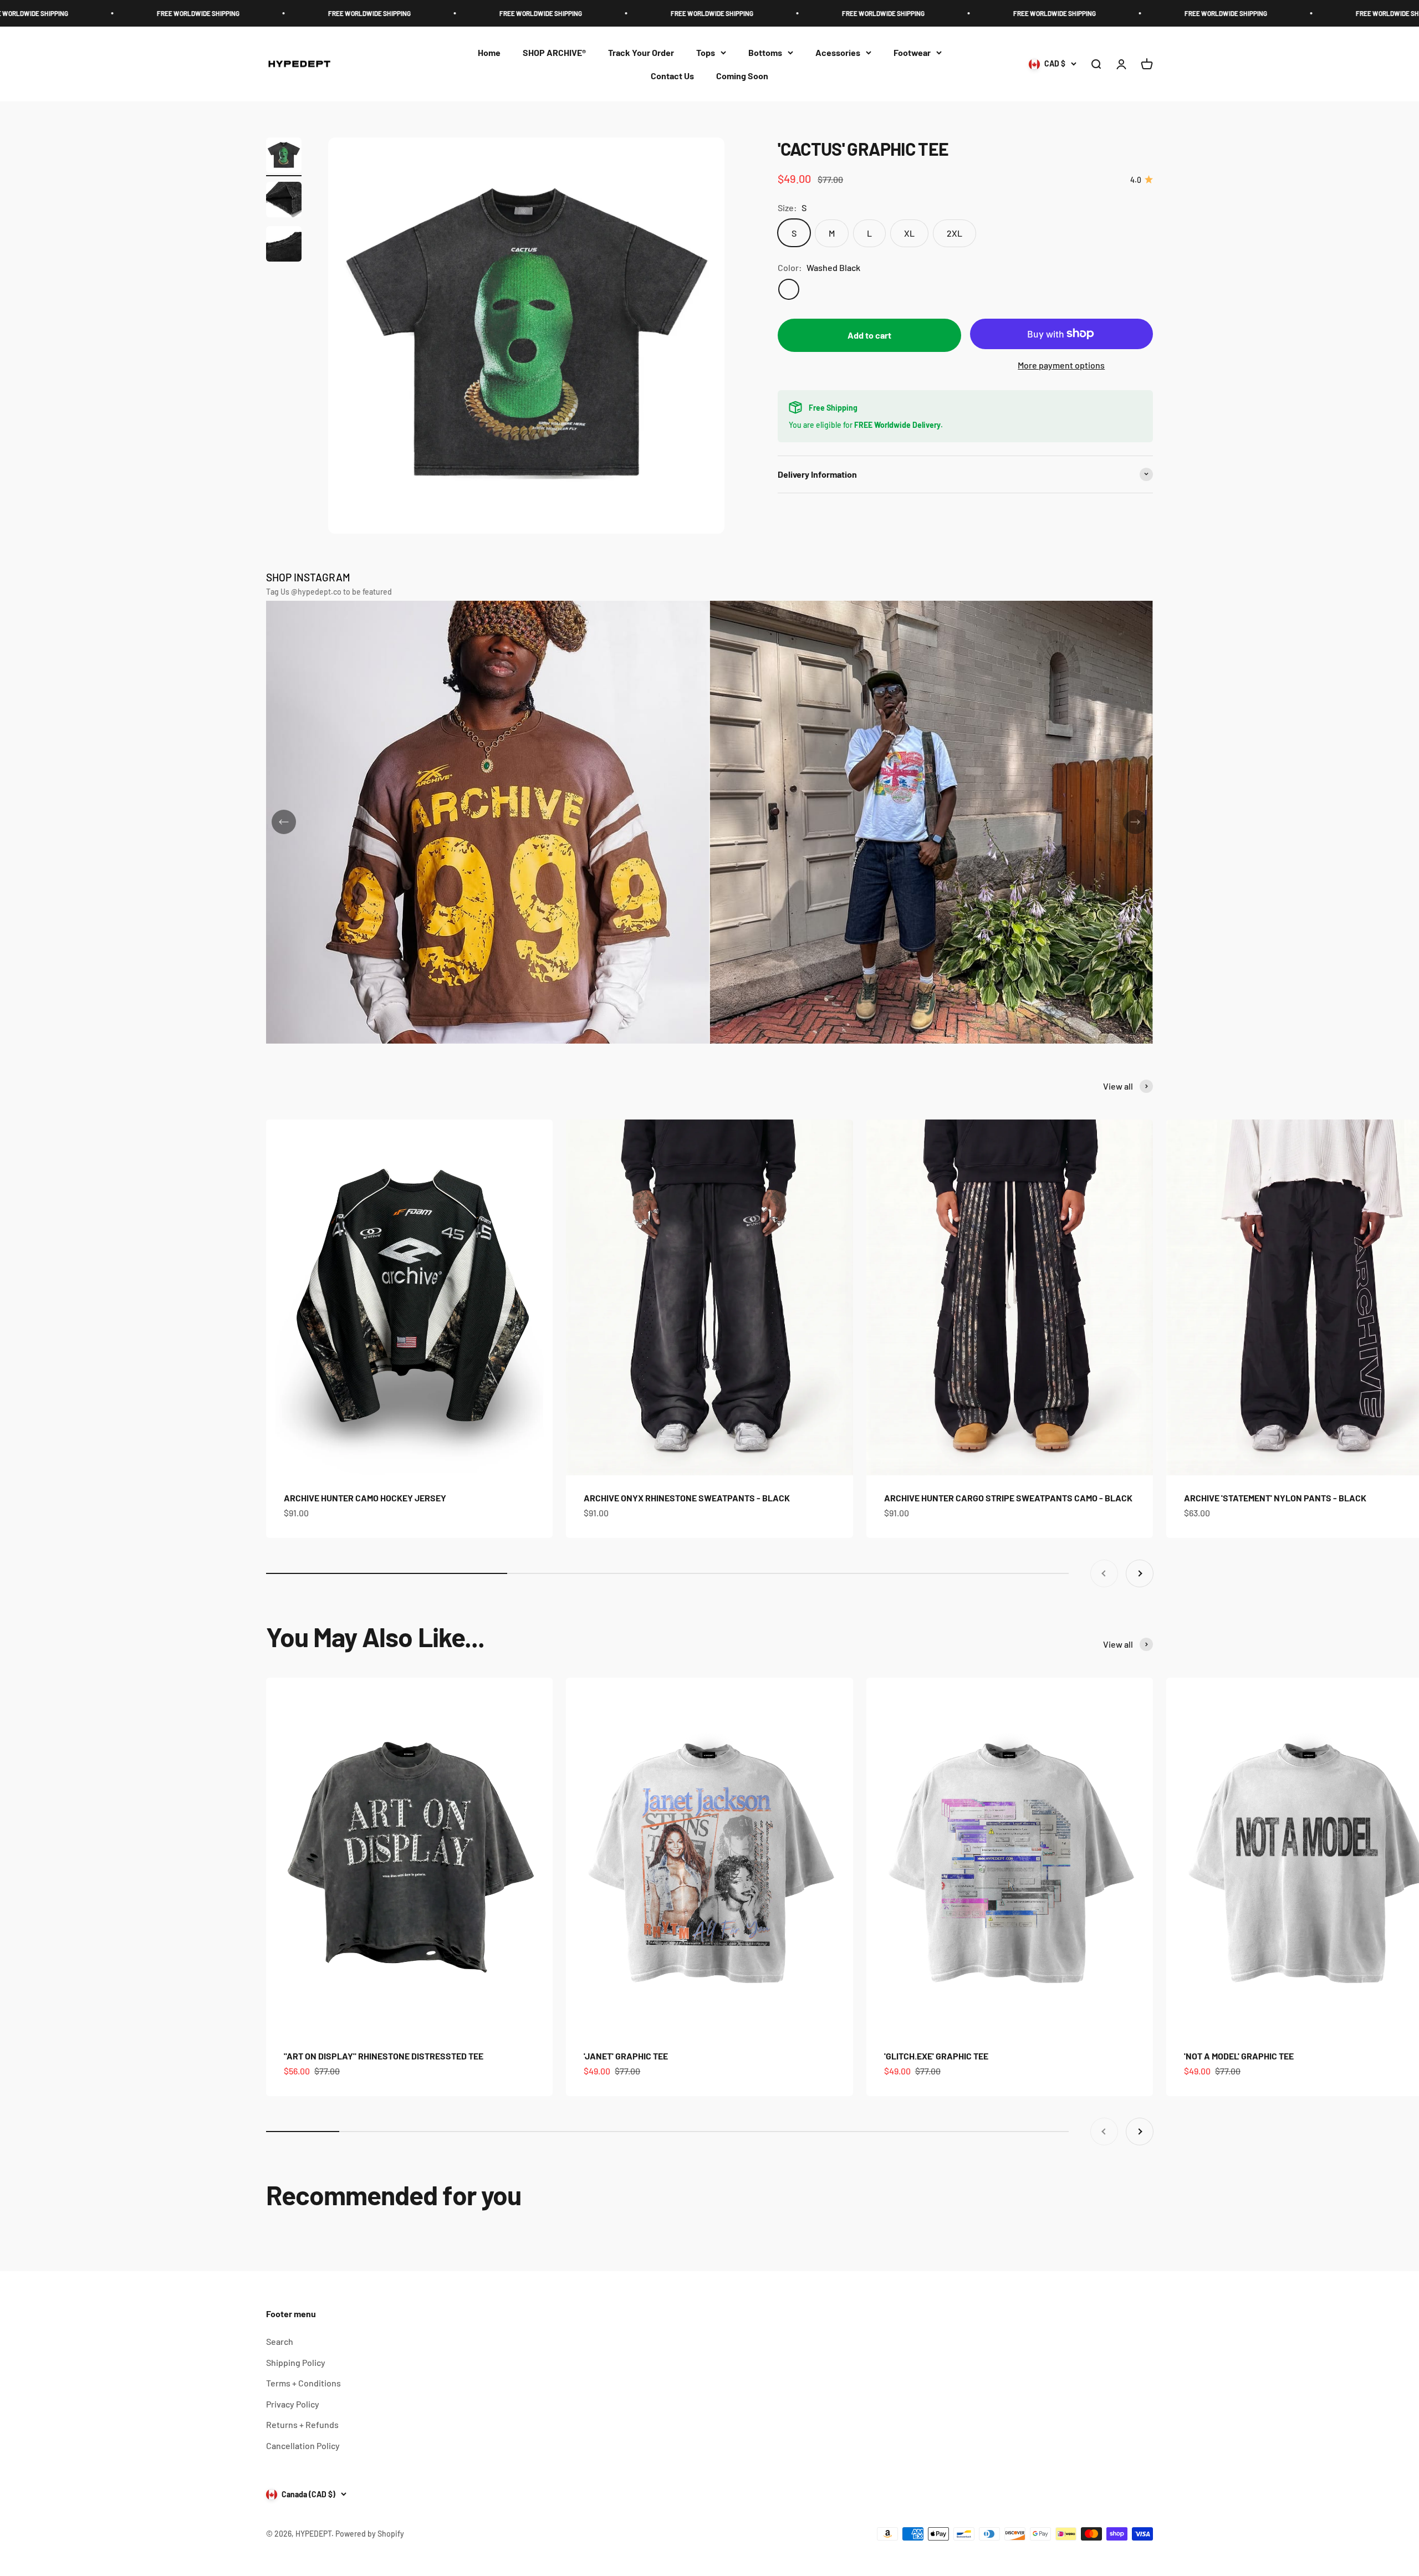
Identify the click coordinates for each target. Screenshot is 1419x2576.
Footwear (912, 52)
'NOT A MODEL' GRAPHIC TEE (1239, 2056)
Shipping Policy (296, 2362)
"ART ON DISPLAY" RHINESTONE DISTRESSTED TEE (384, 2056)
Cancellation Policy (303, 2445)
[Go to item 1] (284, 157)
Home (489, 52)
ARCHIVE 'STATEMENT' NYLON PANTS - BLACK (1275, 1498)
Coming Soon (742, 76)
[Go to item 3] (284, 246)
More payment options (1061, 364)
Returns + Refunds (302, 2424)
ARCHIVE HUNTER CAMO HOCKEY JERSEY (365, 1498)
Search (280, 2341)
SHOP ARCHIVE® (554, 52)
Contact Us (672, 76)
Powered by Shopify (370, 2534)
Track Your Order (641, 52)
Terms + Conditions (303, 2383)
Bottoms (765, 52)
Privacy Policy (293, 2404)
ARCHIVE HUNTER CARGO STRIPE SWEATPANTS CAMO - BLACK (1008, 1498)
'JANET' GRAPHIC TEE (626, 2056)
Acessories (838, 52)
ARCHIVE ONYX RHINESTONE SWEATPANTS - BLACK (687, 1498)
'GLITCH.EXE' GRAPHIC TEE (936, 2056)
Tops (706, 52)
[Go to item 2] (284, 201)
